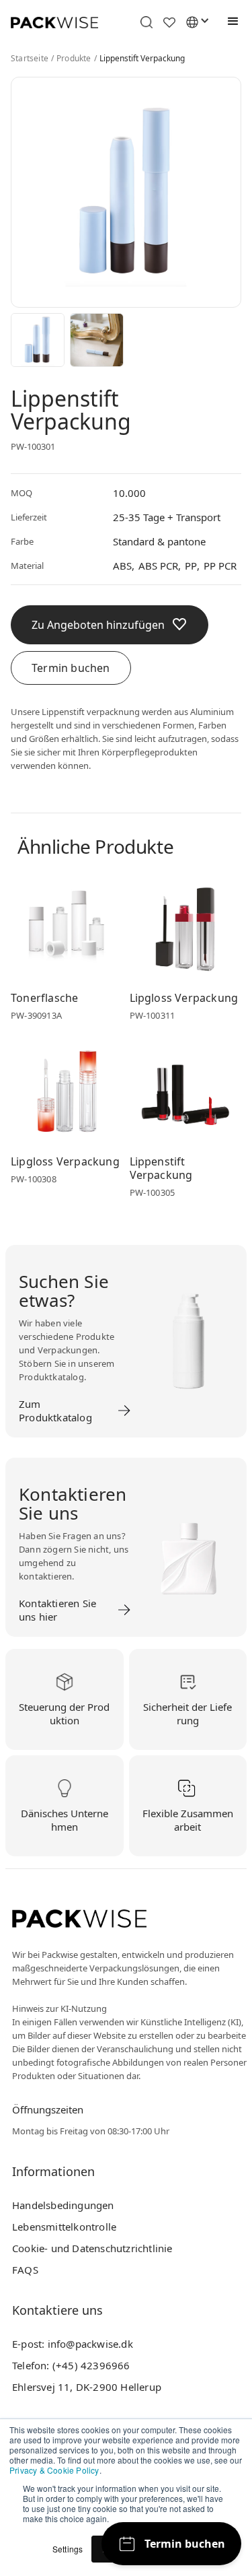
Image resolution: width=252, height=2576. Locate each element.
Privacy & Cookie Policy (54, 2470)
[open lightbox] (38, 340)
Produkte (74, 59)
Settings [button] (68, 2549)
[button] (230, 22)
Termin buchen (71, 668)
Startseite (30, 59)
